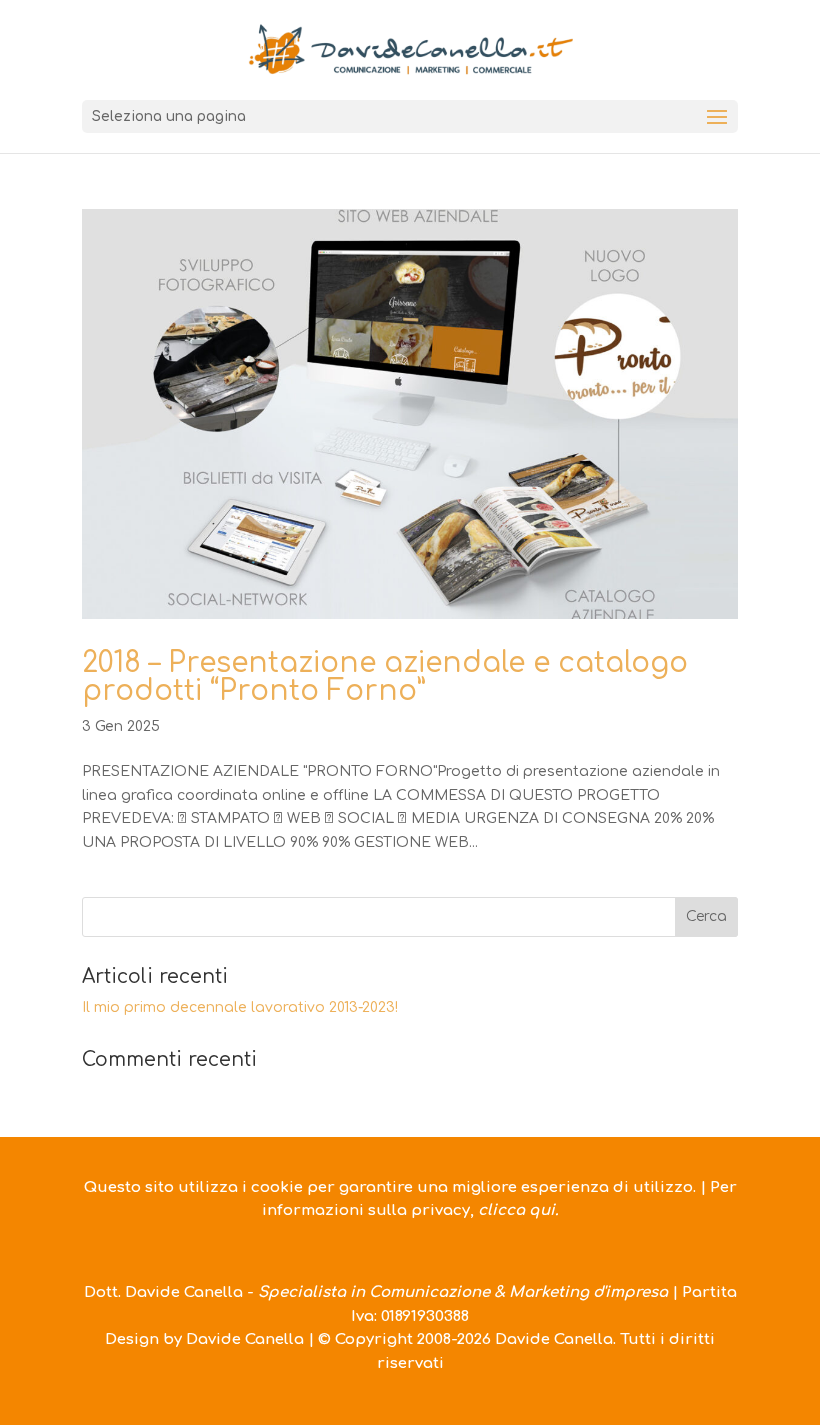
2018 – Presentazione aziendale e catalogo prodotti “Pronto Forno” (385, 677)
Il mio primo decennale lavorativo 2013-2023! (240, 1007)
